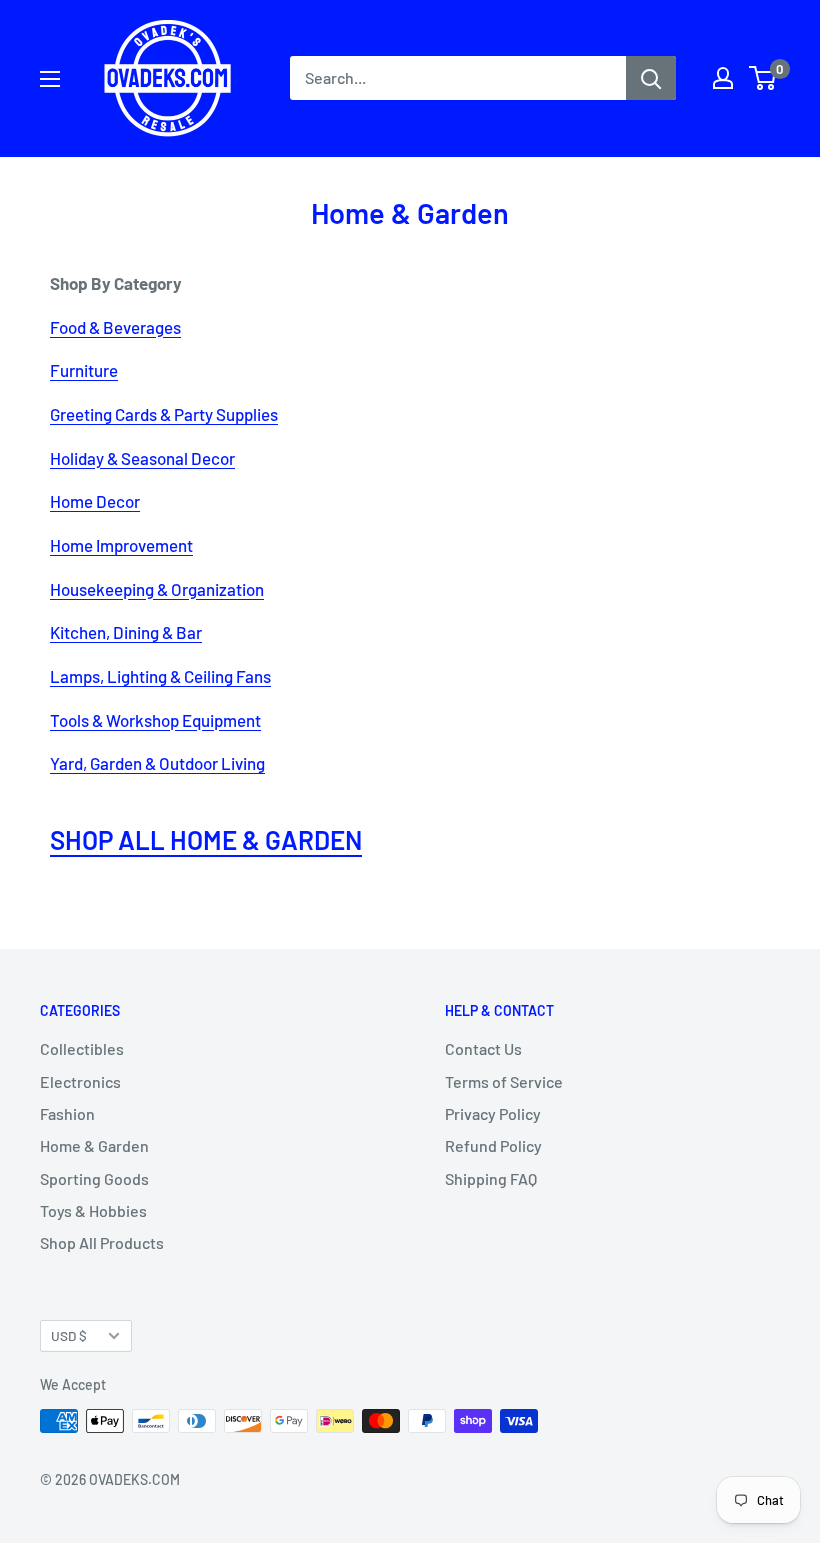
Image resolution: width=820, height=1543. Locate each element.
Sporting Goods (94, 1178)
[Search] (651, 78)
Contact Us (483, 1048)
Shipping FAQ (491, 1178)
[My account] (723, 78)
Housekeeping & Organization (157, 589)
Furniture (84, 370)
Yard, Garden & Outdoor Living (157, 763)
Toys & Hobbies (93, 1210)
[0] (763, 78)
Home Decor (95, 501)
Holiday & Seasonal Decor (142, 458)
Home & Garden (94, 1145)
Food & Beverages (115, 327)
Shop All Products (102, 1242)
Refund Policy (493, 1145)
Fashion (67, 1113)
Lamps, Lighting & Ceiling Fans (160, 676)
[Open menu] (50, 79)
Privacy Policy (493, 1113)
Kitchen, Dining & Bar (126, 632)
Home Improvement (121, 545)
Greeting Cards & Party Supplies (164, 414)
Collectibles (82, 1048)
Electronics (80, 1081)
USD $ (69, 1335)
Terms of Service (504, 1081)
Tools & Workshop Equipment (155, 720)
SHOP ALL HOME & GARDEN (206, 839)
